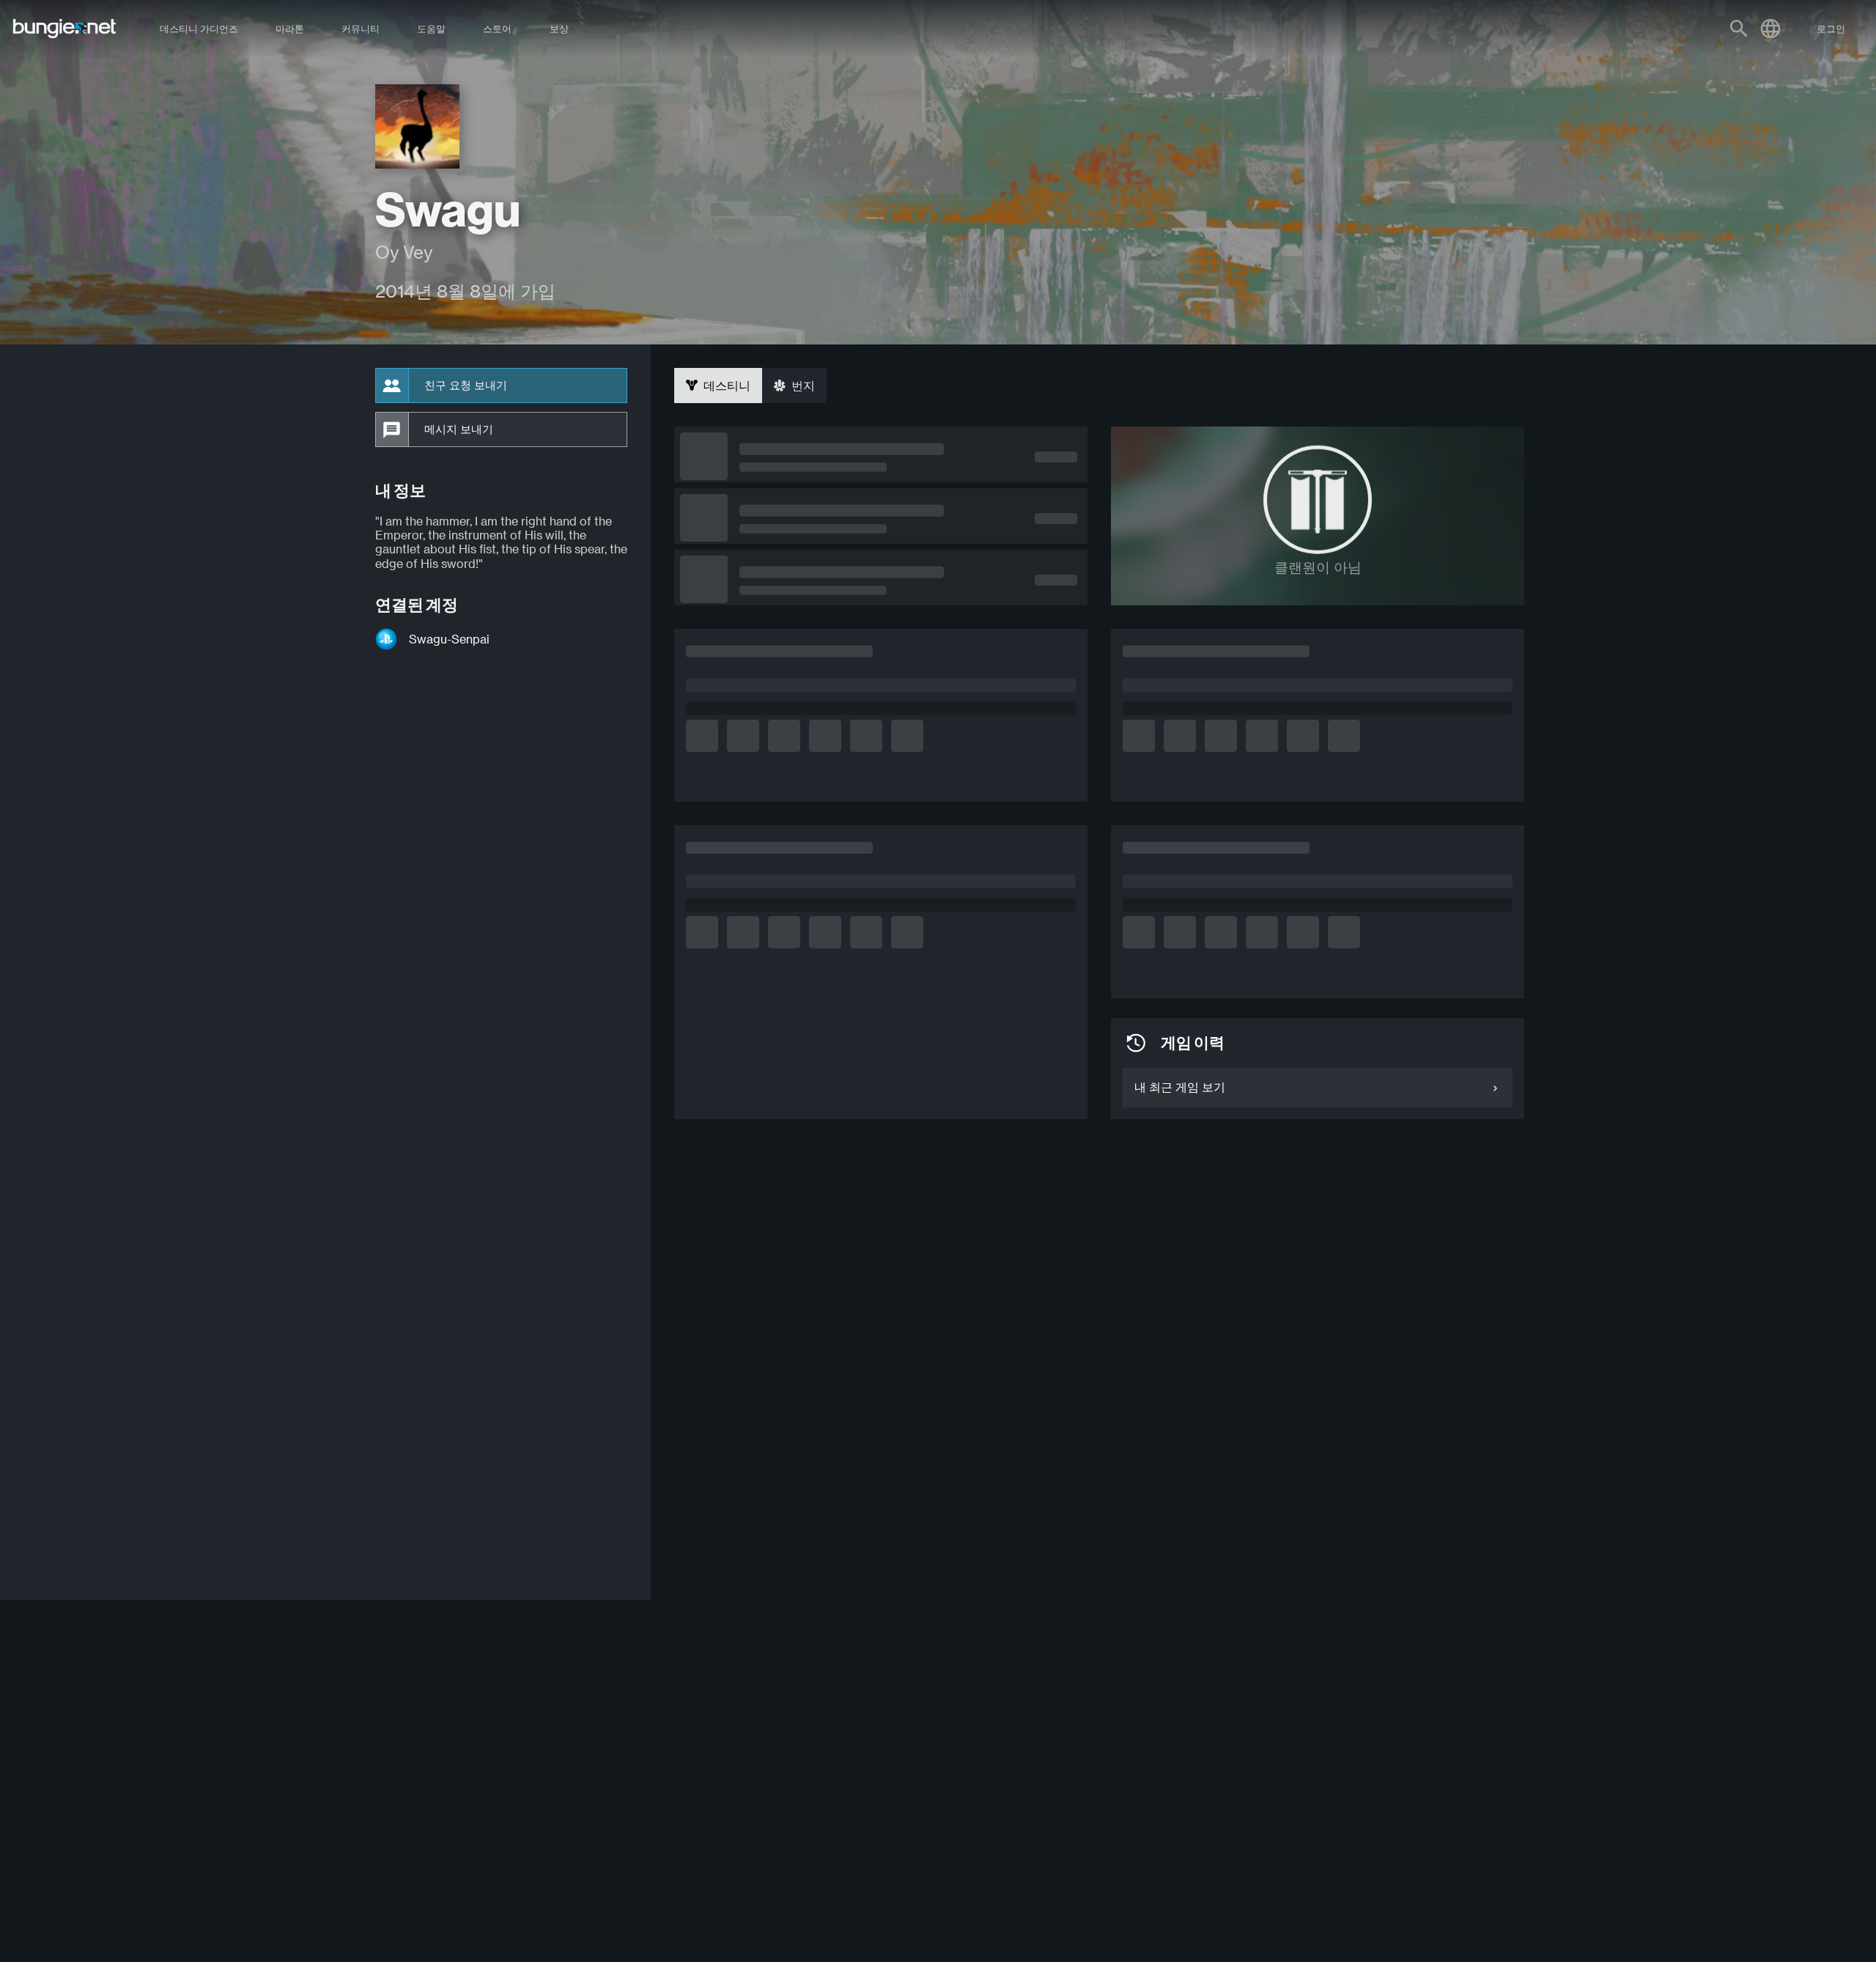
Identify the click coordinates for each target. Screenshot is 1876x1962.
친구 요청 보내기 (466, 386)
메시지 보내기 (459, 429)
